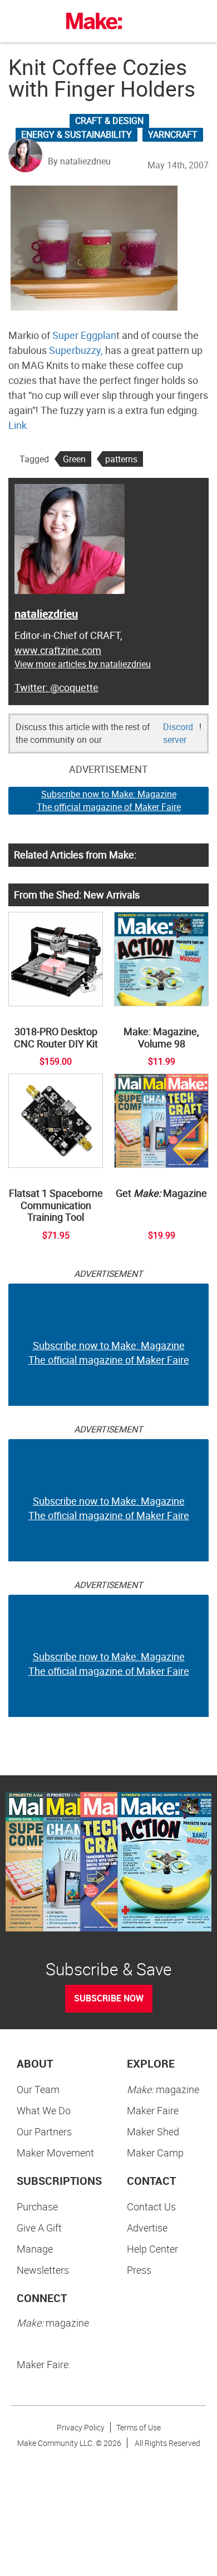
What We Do (44, 2110)
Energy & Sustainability (77, 134)
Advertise (147, 2228)
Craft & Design (109, 121)
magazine (163, 2089)
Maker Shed (153, 2131)
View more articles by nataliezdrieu (83, 664)
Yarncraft (173, 134)
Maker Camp (155, 2153)
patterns (121, 459)
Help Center (152, 2249)
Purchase (37, 2206)
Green (74, 459)
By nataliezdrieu (79, 161)
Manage (35, 2249)
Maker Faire (153, 2110)
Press (139, 2270)
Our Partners (44, 2131)
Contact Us (151, 2206)
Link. (19, 425)
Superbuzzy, (77, 350)
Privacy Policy (81, 2427)
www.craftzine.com (58, 650)
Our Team (38, 2089)
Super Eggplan (84, 335)
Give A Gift (39, 2228)
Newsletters (43, 2270)
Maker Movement (55, 2153)
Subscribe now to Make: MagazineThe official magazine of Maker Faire (109, 800)
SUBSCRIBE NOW (109, 1998)
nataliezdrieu (46, 614)
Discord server (178, 733)
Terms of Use (139, 2427)
